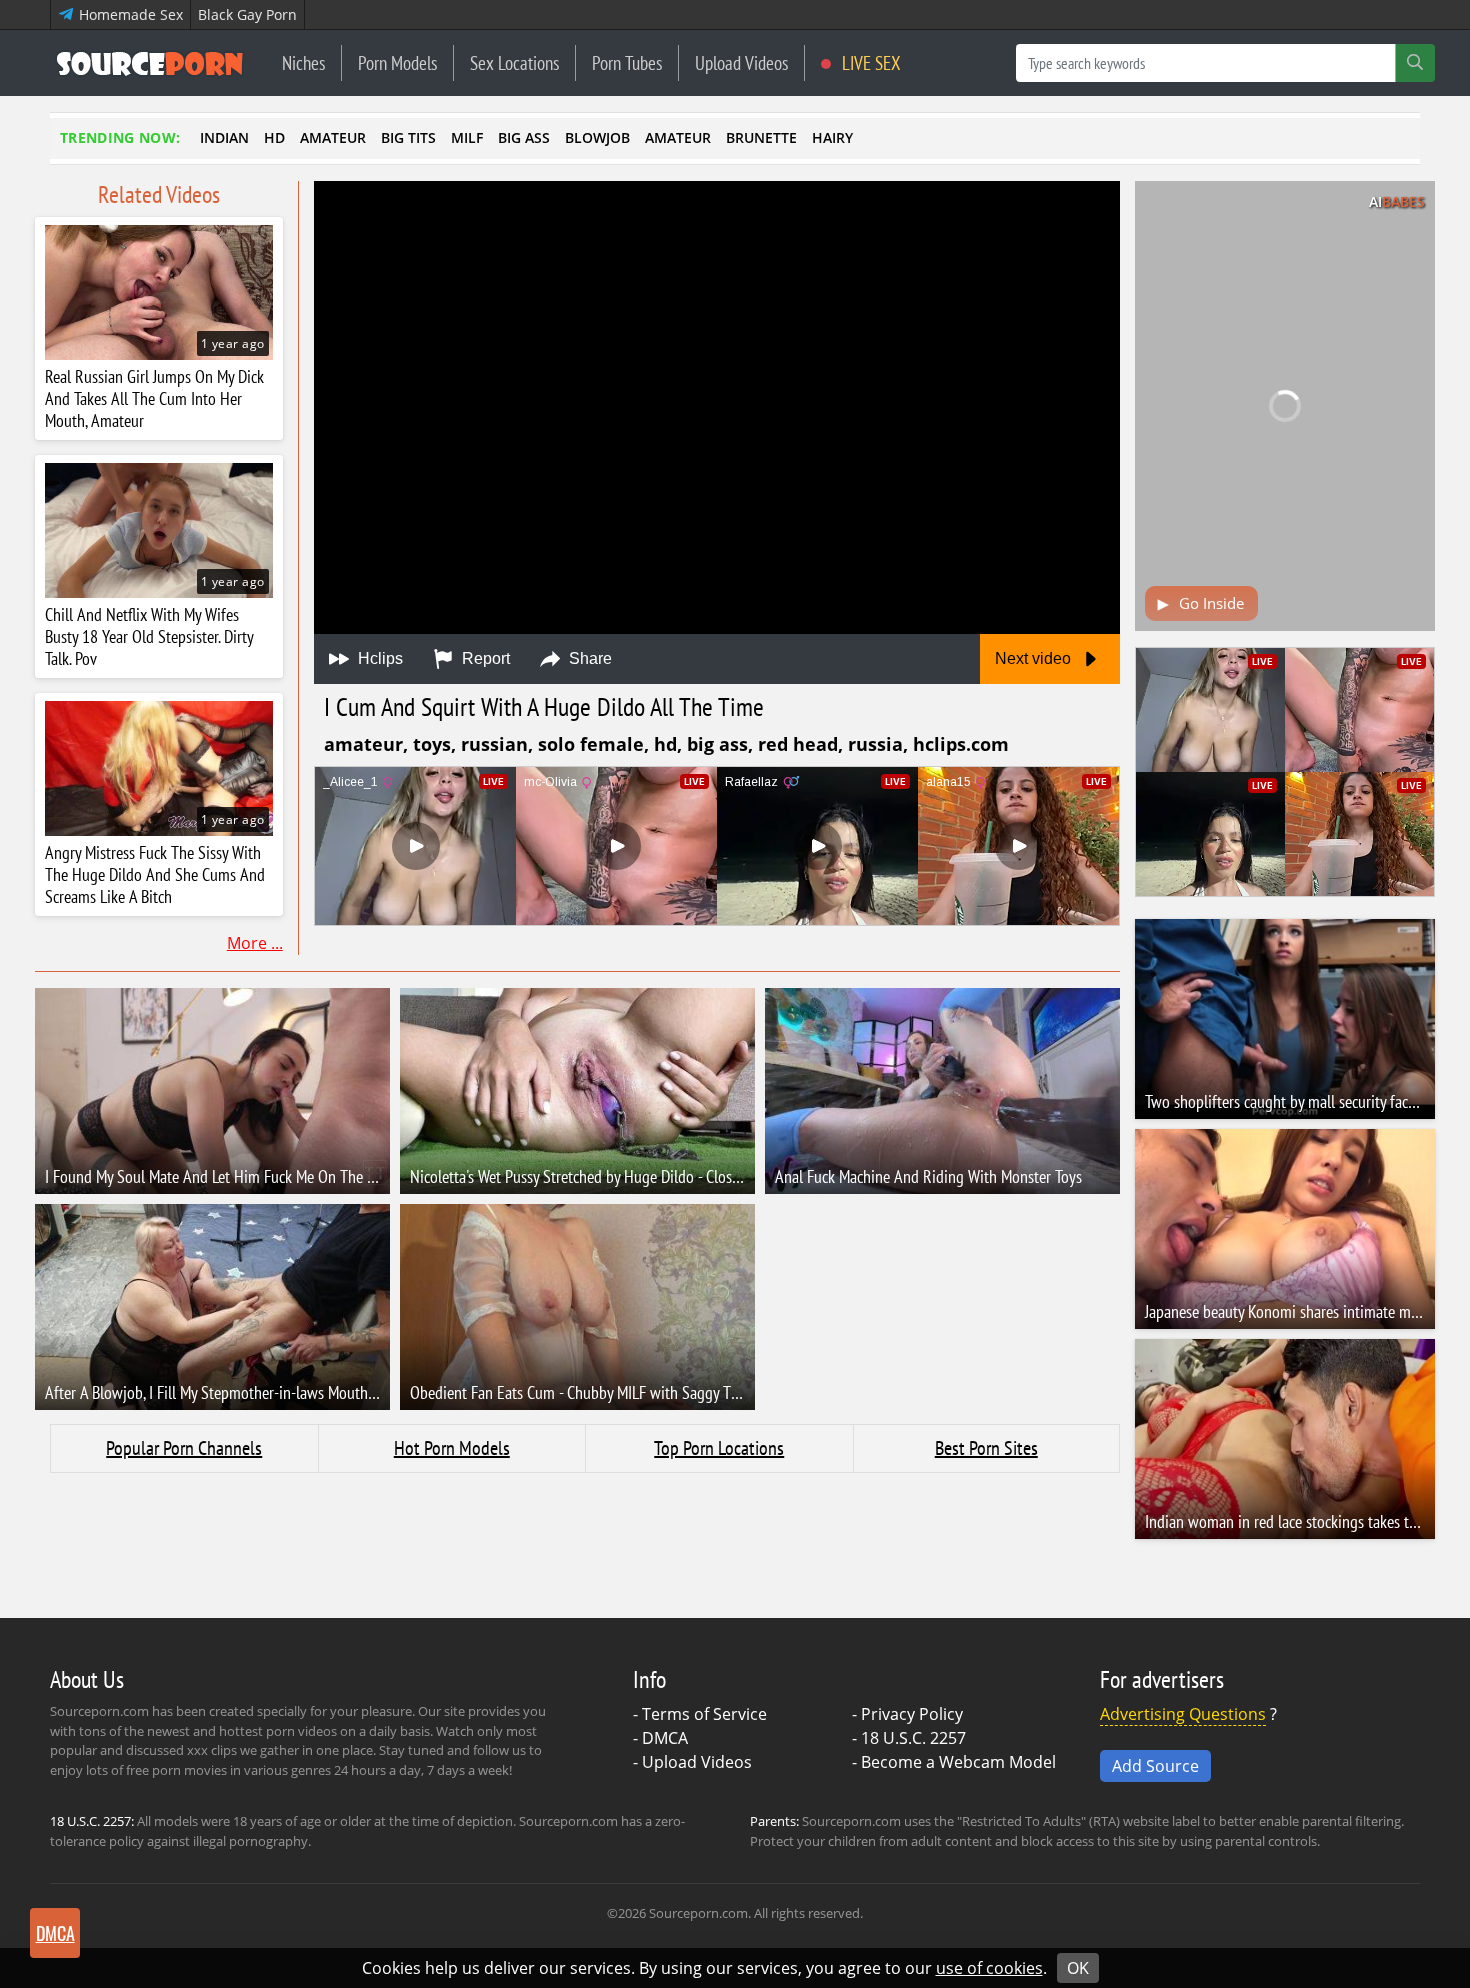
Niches (303, 62)
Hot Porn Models (452, 1448)
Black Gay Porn (247, 14)
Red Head (798, 744)
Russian (494, 744)
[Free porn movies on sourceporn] (150, 63)
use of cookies (989, 1968)
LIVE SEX (869, 62)
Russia (875, 744)
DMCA (665, 1738)
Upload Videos (741, 62)
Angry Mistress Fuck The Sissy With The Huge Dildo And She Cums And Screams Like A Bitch (155, 875)
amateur (333, 137)
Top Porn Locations (719, 1448)
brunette (761, 137)
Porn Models (397, 62)
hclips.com (961, 744)
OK (1078, 1968)
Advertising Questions (1183, 1714)
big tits (408, 137)
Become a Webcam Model (958, 1762)
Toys (432, 744)
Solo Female (591, 744)
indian (224, 137)
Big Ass (717, 744)
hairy (832, 137)
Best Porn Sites (986, 1448)
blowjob (597, 137)
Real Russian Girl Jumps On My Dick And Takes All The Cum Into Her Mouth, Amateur (154, 399)
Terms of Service (704, 1714)
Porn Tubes (627, 62)
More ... (255, 943)
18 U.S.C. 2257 (913, 1738)
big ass (524, 137)
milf (467, 137)
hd (274, 137)
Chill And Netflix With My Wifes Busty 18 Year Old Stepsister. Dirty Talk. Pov (149, 637)
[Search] (1415, 63)
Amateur (363, 744)
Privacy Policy (912, 1714)
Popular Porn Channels (184, 1448)
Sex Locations (514, 62)
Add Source (1155, 1766)
